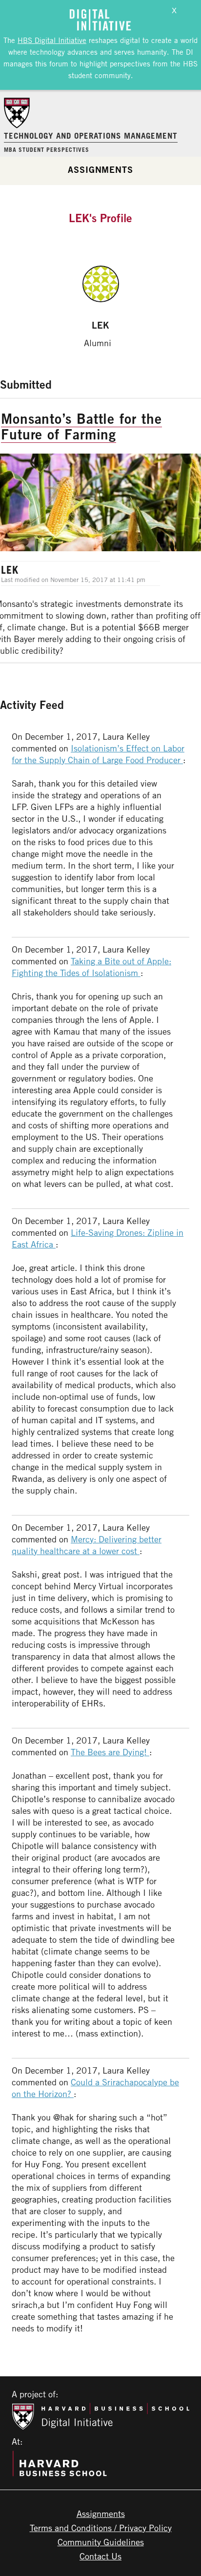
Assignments (100, 169)
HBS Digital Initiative (52, 40)
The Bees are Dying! (110, 1752)
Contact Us (100, 2556)
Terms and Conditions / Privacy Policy (101, 2528)
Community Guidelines (101, 2542)
